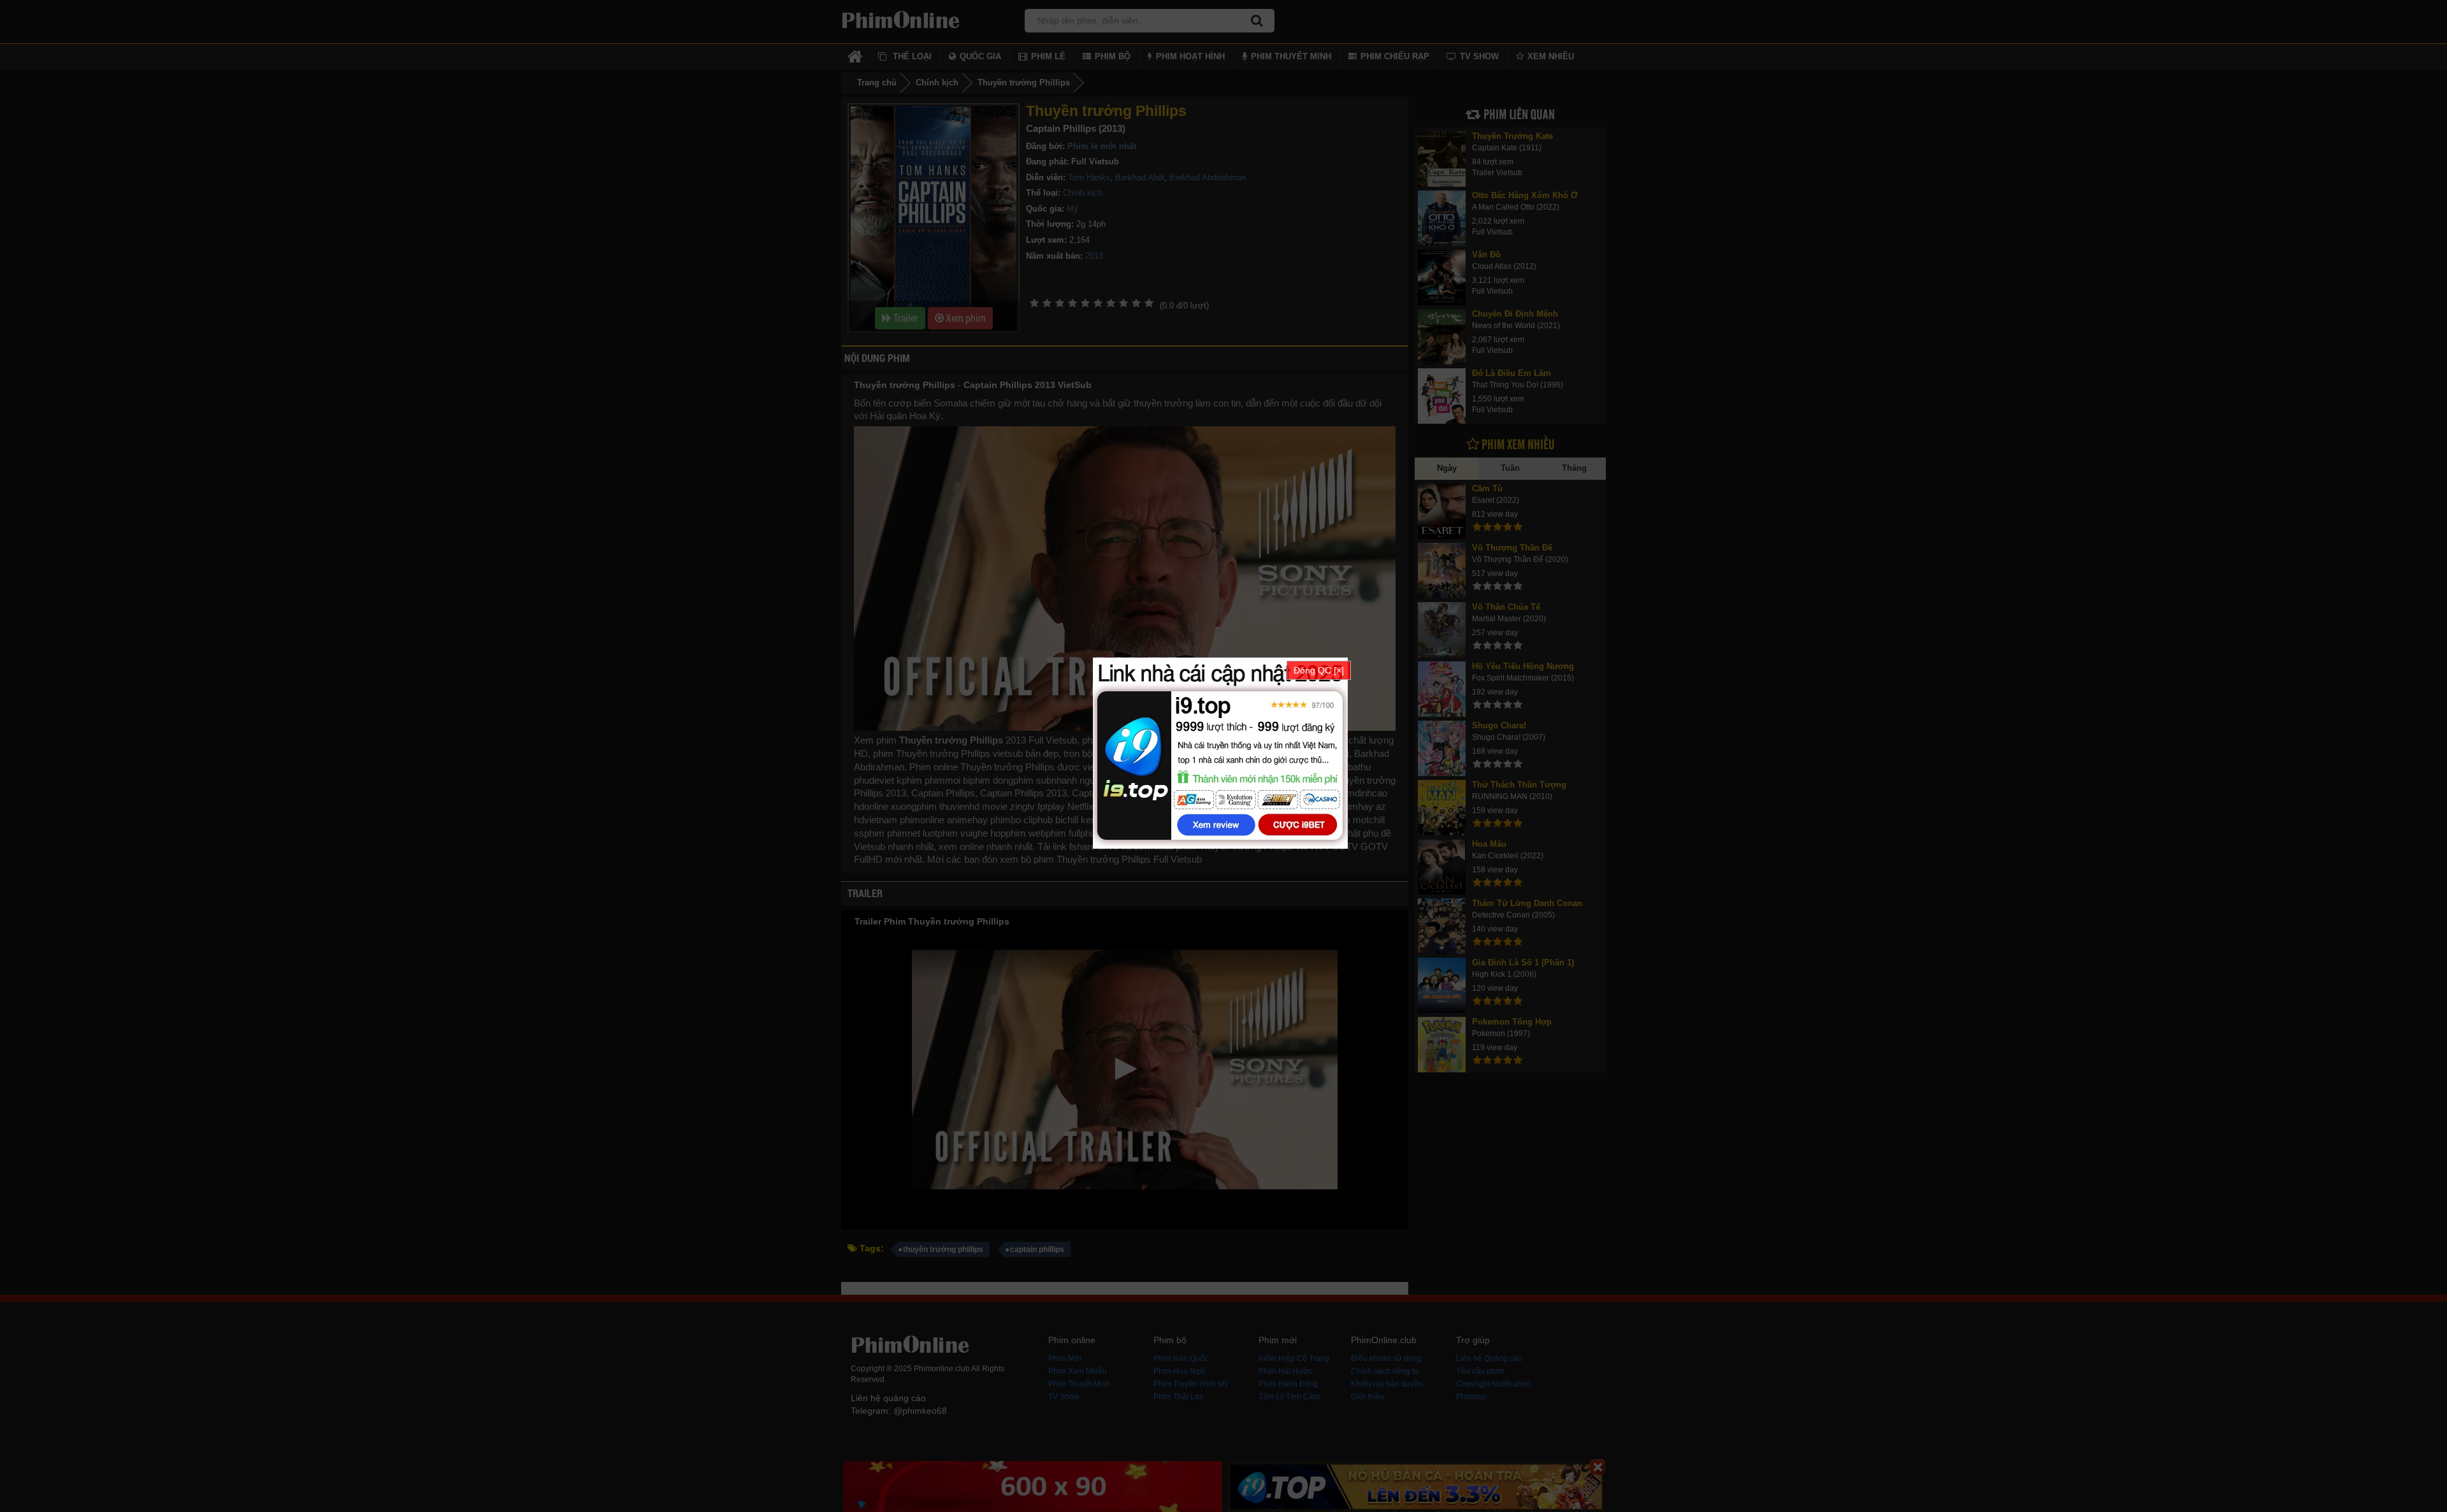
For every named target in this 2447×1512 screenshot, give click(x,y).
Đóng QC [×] (1319, 670)
